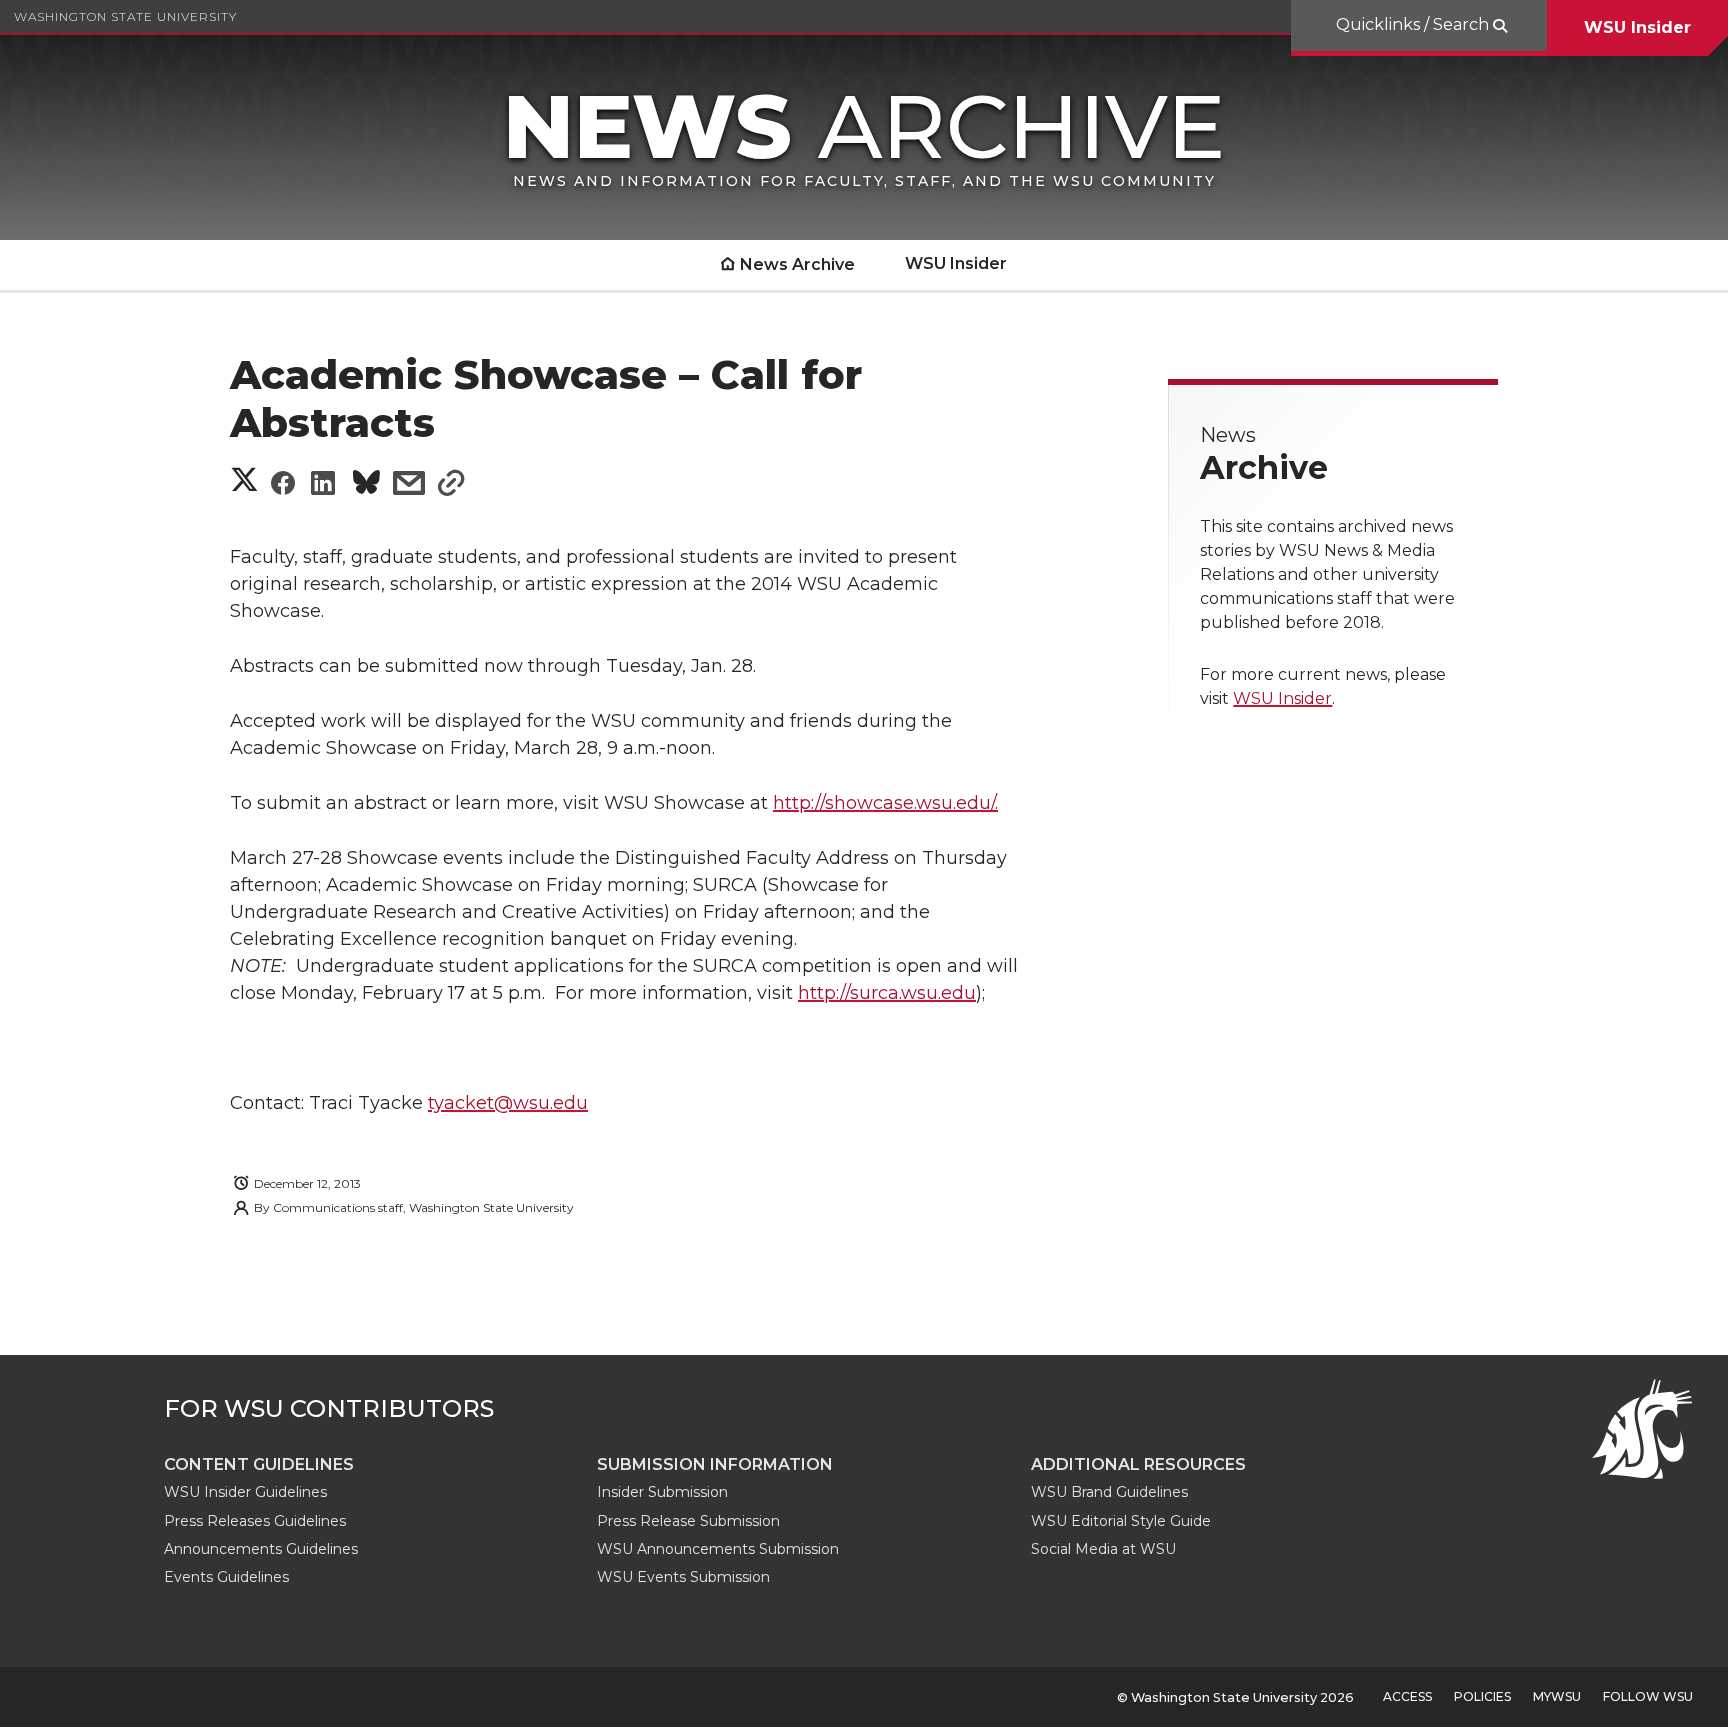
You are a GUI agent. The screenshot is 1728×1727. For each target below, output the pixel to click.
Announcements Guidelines (261, 1549)
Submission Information (715, 1464)
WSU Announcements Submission (718, 1549)
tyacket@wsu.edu (508, 1103)
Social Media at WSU (1103, 1549)
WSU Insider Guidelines (245, 1492)
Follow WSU (1648, 1696)
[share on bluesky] (366, 485)
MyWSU (1557, 1696)
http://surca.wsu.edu (887, 993)
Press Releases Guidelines (255, 1521)
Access (1407, 1696)
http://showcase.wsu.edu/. (885, 803)
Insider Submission (662, 1492)
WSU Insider (1637, 27)
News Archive (797, 264)
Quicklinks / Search (1414, 24)
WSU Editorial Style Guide (1121, 1521)
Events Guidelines (226, 1577)
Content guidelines (259, 1464)
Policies (1482, 1696)
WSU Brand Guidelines (1109, 1492)
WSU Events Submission (683, 1577)
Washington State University (125, 16)
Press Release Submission (688, 1521)
